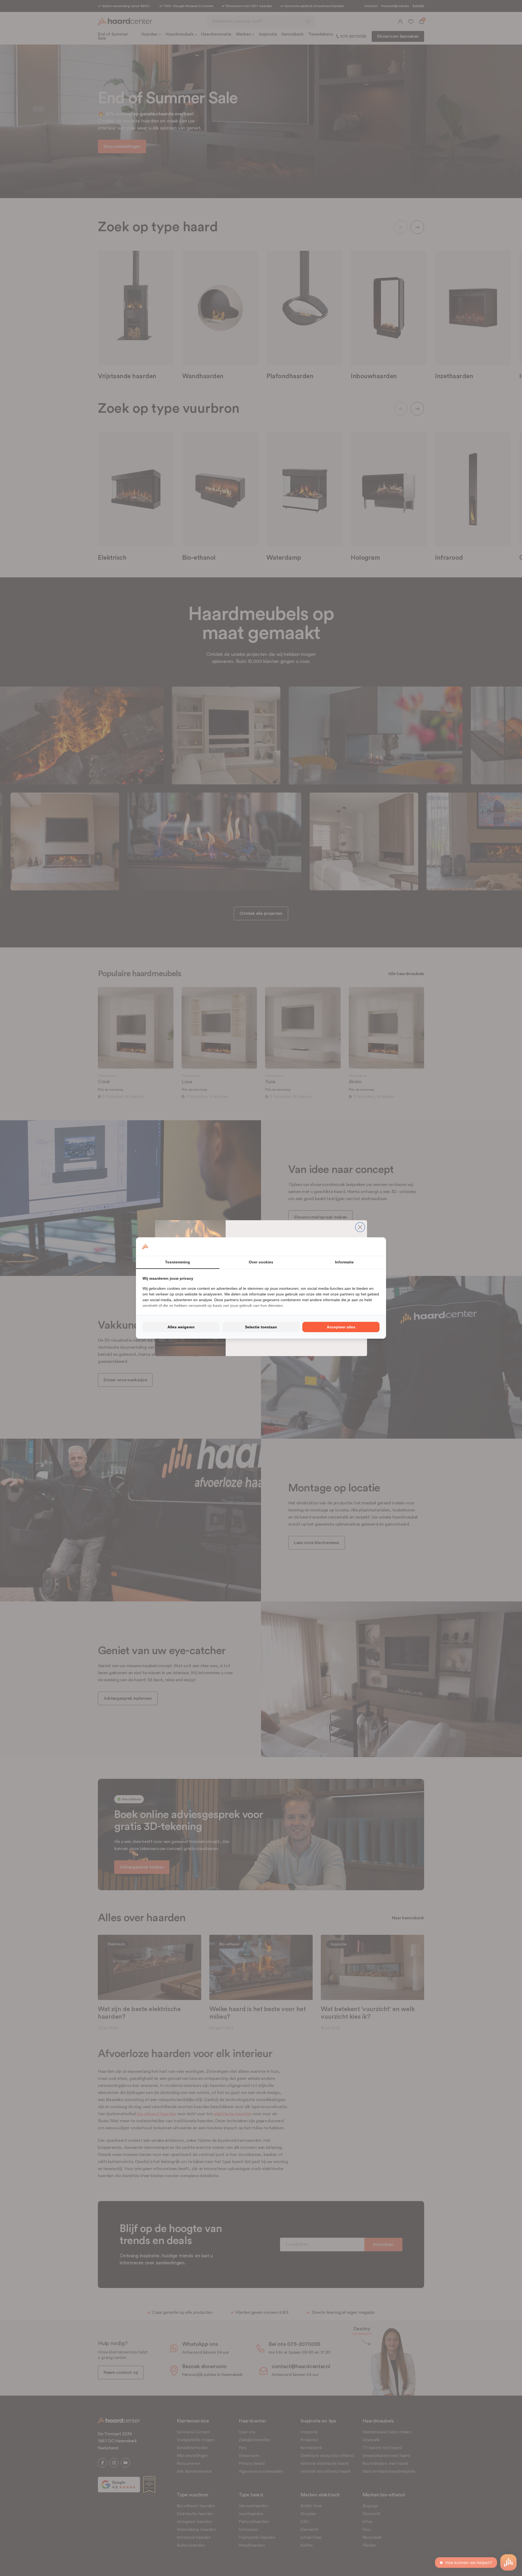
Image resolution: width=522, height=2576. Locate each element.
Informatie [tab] (344, 1262)
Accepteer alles (341, 1327)
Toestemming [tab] (178, 1262)
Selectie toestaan (261, 1327)
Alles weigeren (181, 1327)
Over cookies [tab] (261, 1262)
